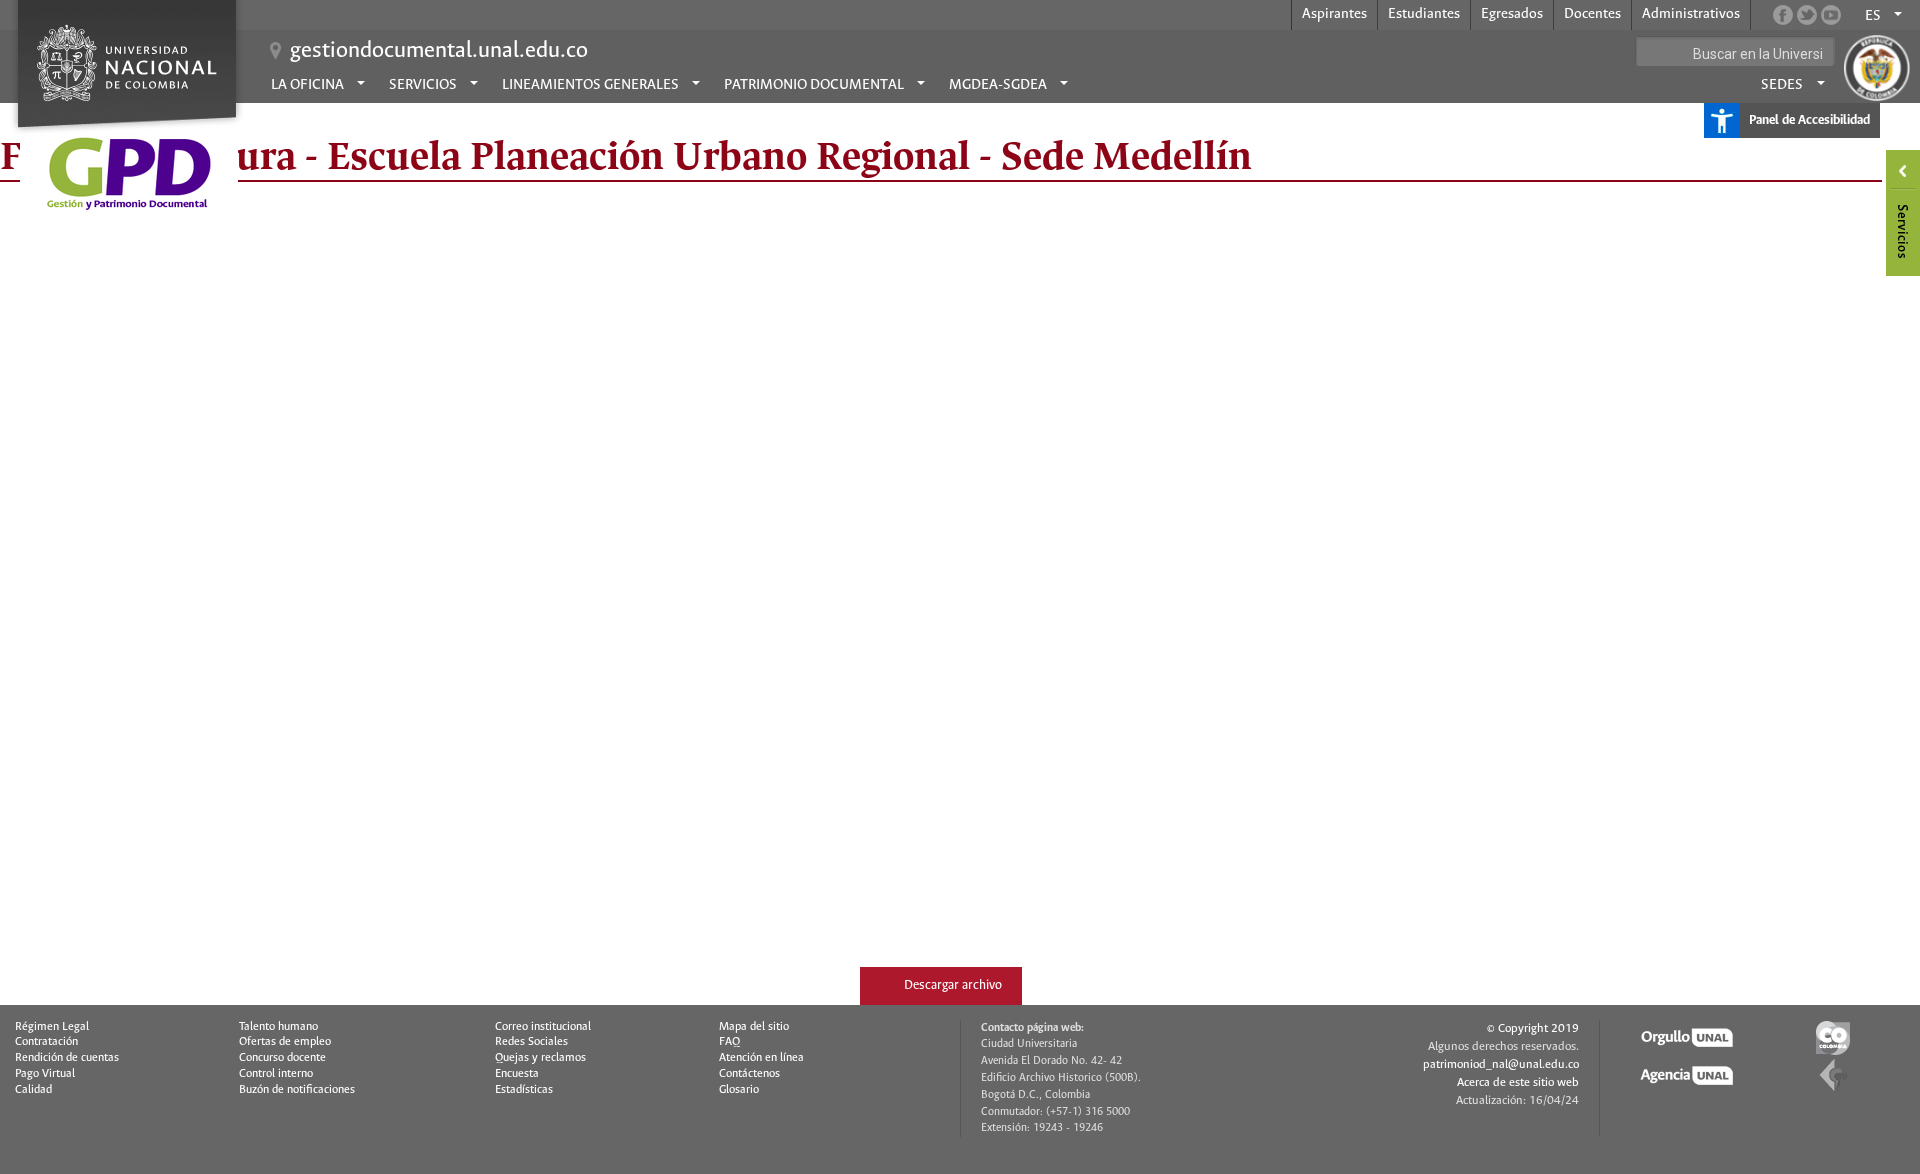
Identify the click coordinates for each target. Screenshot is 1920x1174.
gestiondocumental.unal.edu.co (439, 51)
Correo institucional (543, 1027)
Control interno (276, 1074)
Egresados (1512, 14)
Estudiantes (1424, 14)
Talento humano (278, 1027)
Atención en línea (761, 1058)
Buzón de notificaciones (297, 1090)
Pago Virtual (45, 1074)
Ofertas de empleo (285, 1042)
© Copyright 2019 (1533, 1028)
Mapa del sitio (754, 1027)
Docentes (1592, 14)
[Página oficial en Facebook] (1783, 15)
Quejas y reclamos (540, 1058)
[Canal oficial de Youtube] (1831, 15)
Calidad (33, 1090)
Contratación (46, 1042)
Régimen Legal (52, 1027)
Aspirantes (1334, 14)
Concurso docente (282, 1058)
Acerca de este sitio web (1518, 1082)
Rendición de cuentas (67, 1058)
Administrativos (1691, 14)
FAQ (729, 1042)
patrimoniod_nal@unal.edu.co (1501, 1064)
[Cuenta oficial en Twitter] (1807, 15)
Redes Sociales (531, 1042)
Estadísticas (524, 1090)
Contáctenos (749, 1074)
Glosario (739, 1090)
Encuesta (517, 1074)
